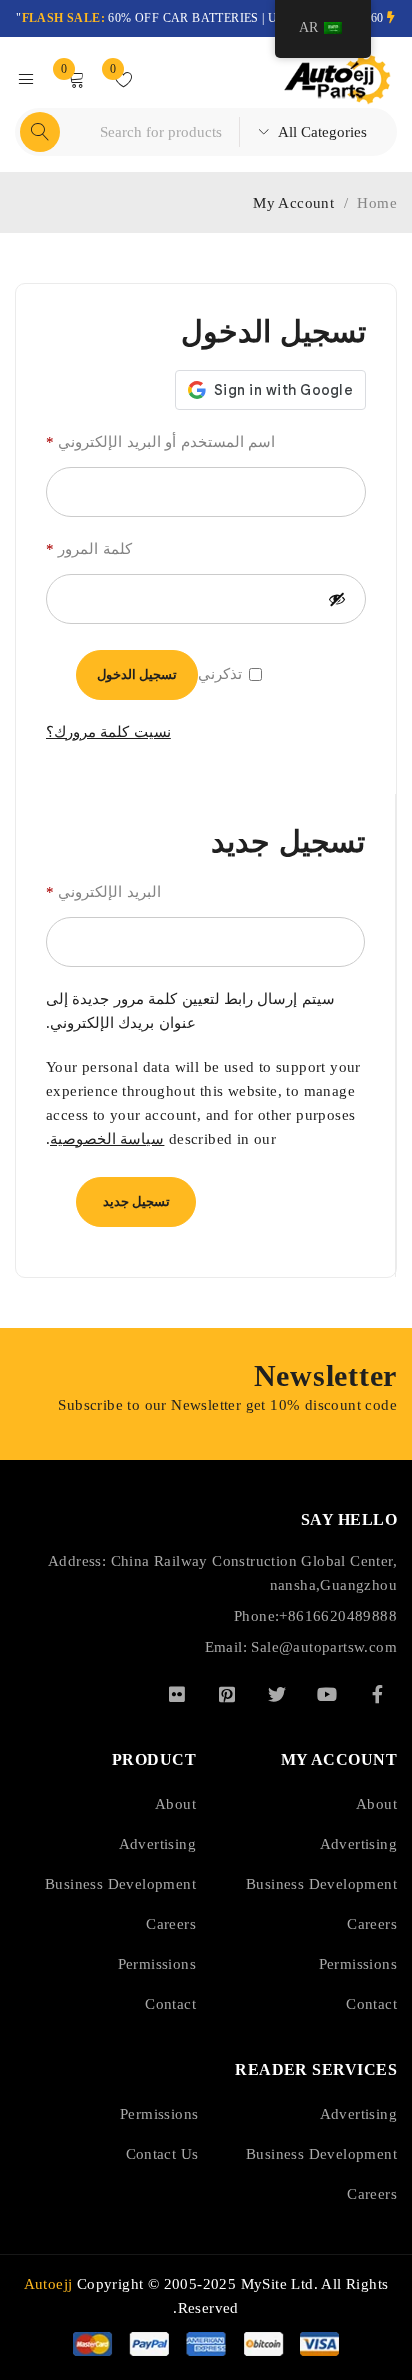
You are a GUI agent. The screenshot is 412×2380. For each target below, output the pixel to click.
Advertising (358, 1844)
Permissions (358, 1964)
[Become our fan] (377, 1694)
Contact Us (162, 2154)
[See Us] (227, 1694)
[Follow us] (277, 1694)
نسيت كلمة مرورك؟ (108, 732)
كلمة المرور (89, 549)
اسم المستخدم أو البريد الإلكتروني (160, 442)
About (376, 1804)
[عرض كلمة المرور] (337, 599)
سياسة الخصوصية (107, 1139)
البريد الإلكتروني (103, 892)
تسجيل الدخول (137, 674)
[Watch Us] (327, 1694)
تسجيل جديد (136, 1201)
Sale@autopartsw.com (324, 1647)
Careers (372, 1924)
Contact (371, 2004)
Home (377, 203)
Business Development (321, 1884)
